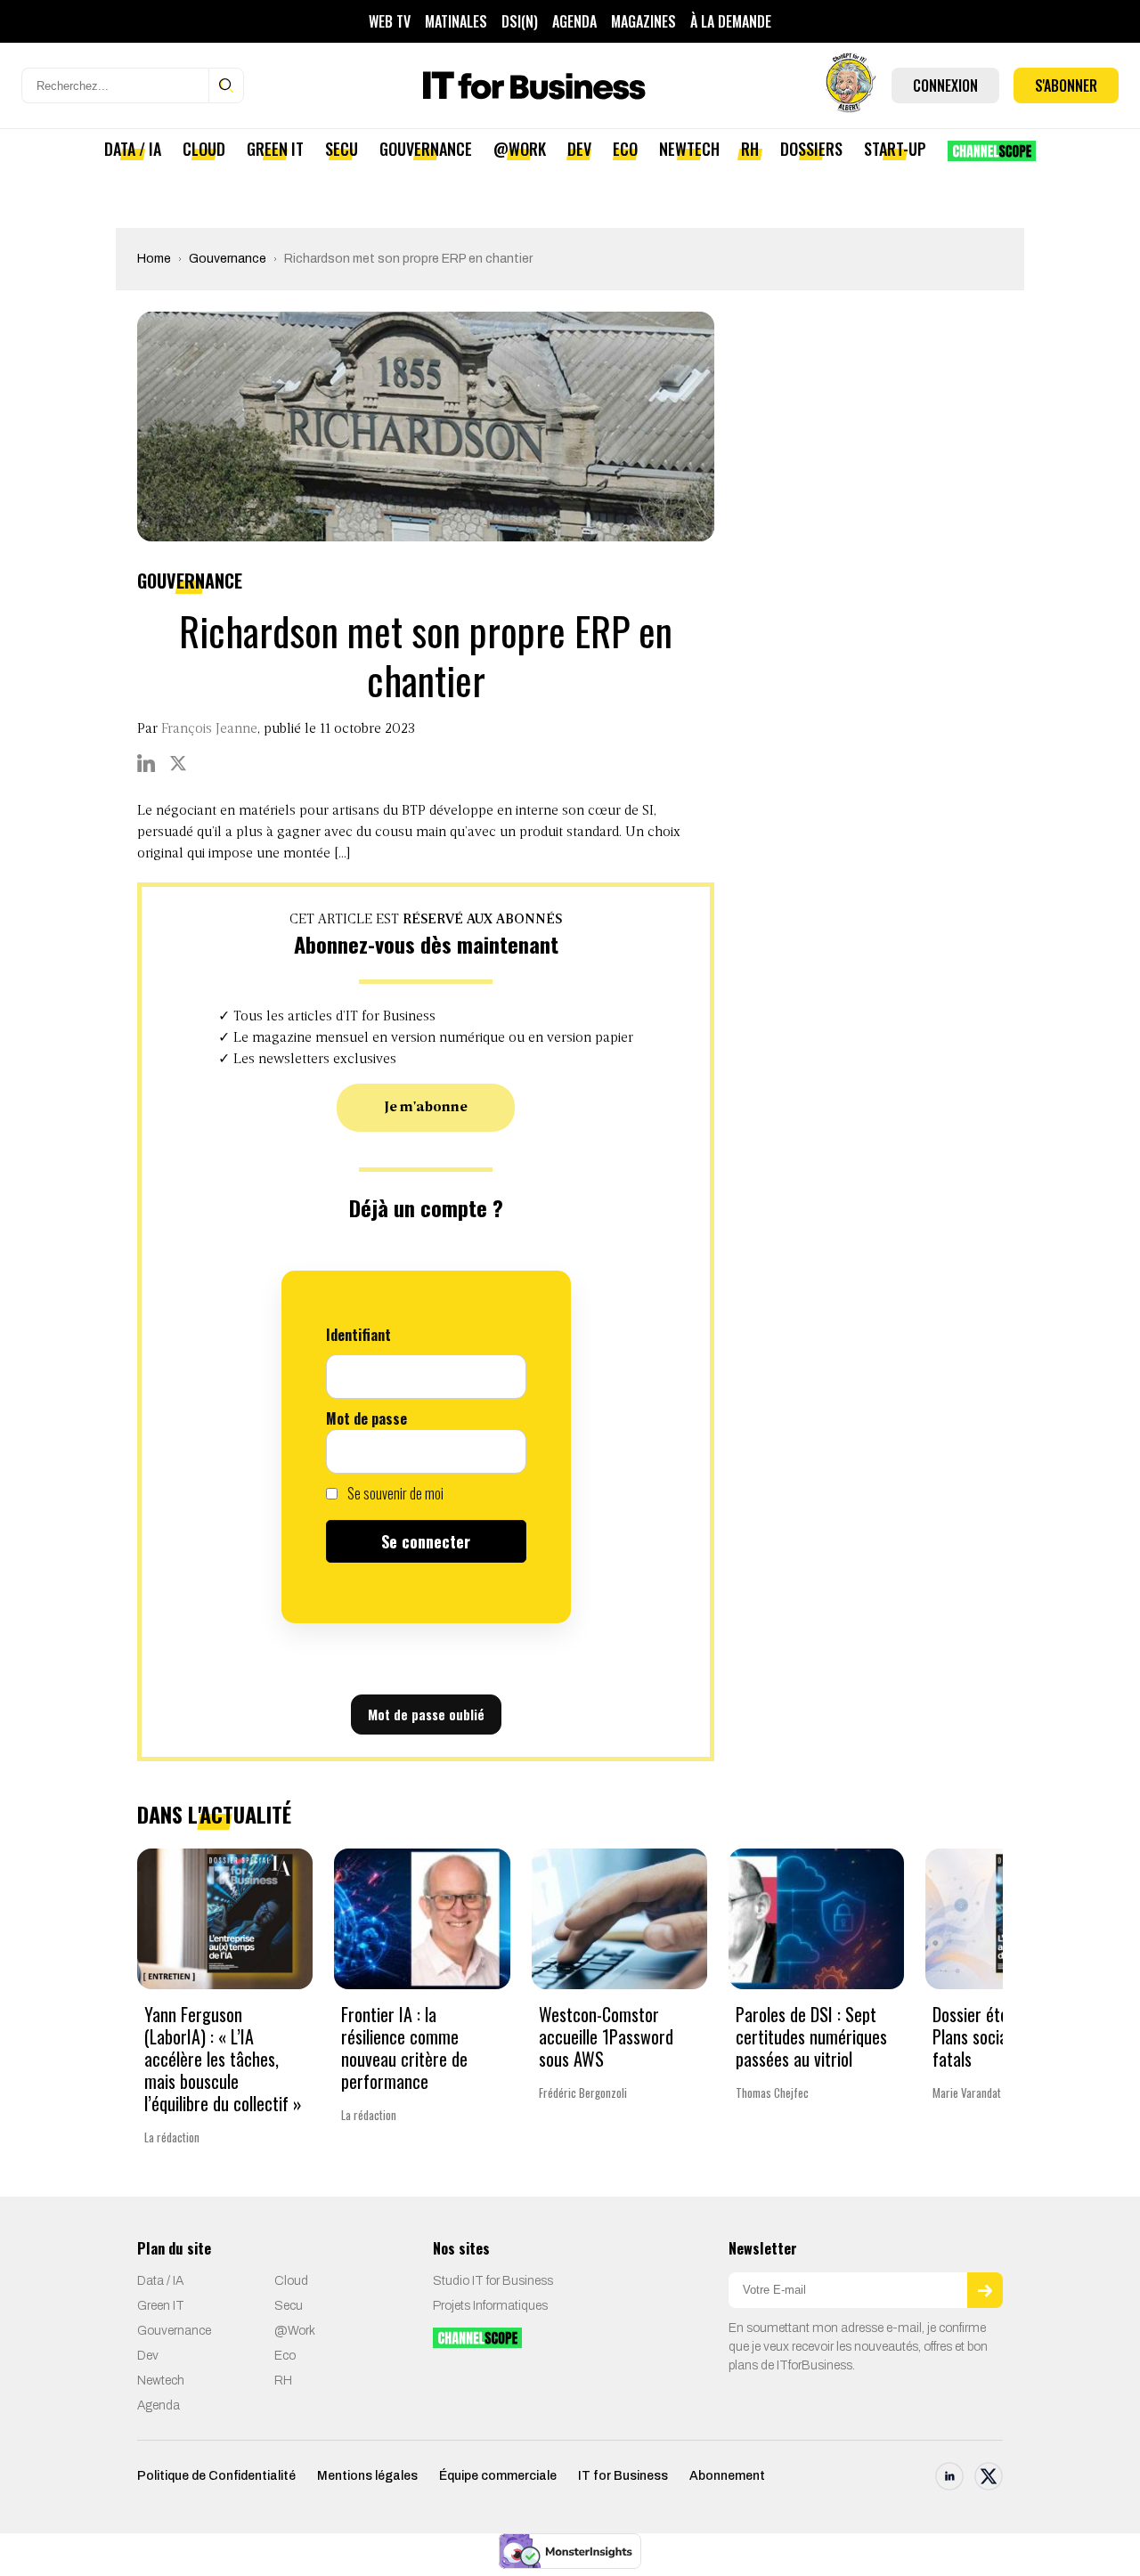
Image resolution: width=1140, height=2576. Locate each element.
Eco (625, 149)
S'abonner (1066, 85)
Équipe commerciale (498, 2476)
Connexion (945, 85)
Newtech (689, 149)
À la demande (731, 21)
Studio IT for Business (493, 2281)
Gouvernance (426, 149)
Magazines (643, 21)
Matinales (456, 21)
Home (154, 259)
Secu (342, 149)
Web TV (390, 21)
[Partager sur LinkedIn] (146, 763)
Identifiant (358, 1335)
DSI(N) (520, 21)
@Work (520, 149)
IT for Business (623, 2476)
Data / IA (133, 149)
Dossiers (811, 149)
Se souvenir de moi (394, 1493)
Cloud (204, 149)
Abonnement (727, 2476)
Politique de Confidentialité (216, 2476)
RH (750, 149)
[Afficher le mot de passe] (504, 1451)
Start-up (895, 149)
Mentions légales (367, 2476)
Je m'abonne (426, 1108)
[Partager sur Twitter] (178, 763)
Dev (579, 149)
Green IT (275, 149)
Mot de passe (366, 1418)
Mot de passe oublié (426, 1714)
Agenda (574, 21)
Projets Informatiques (490, 2306)
